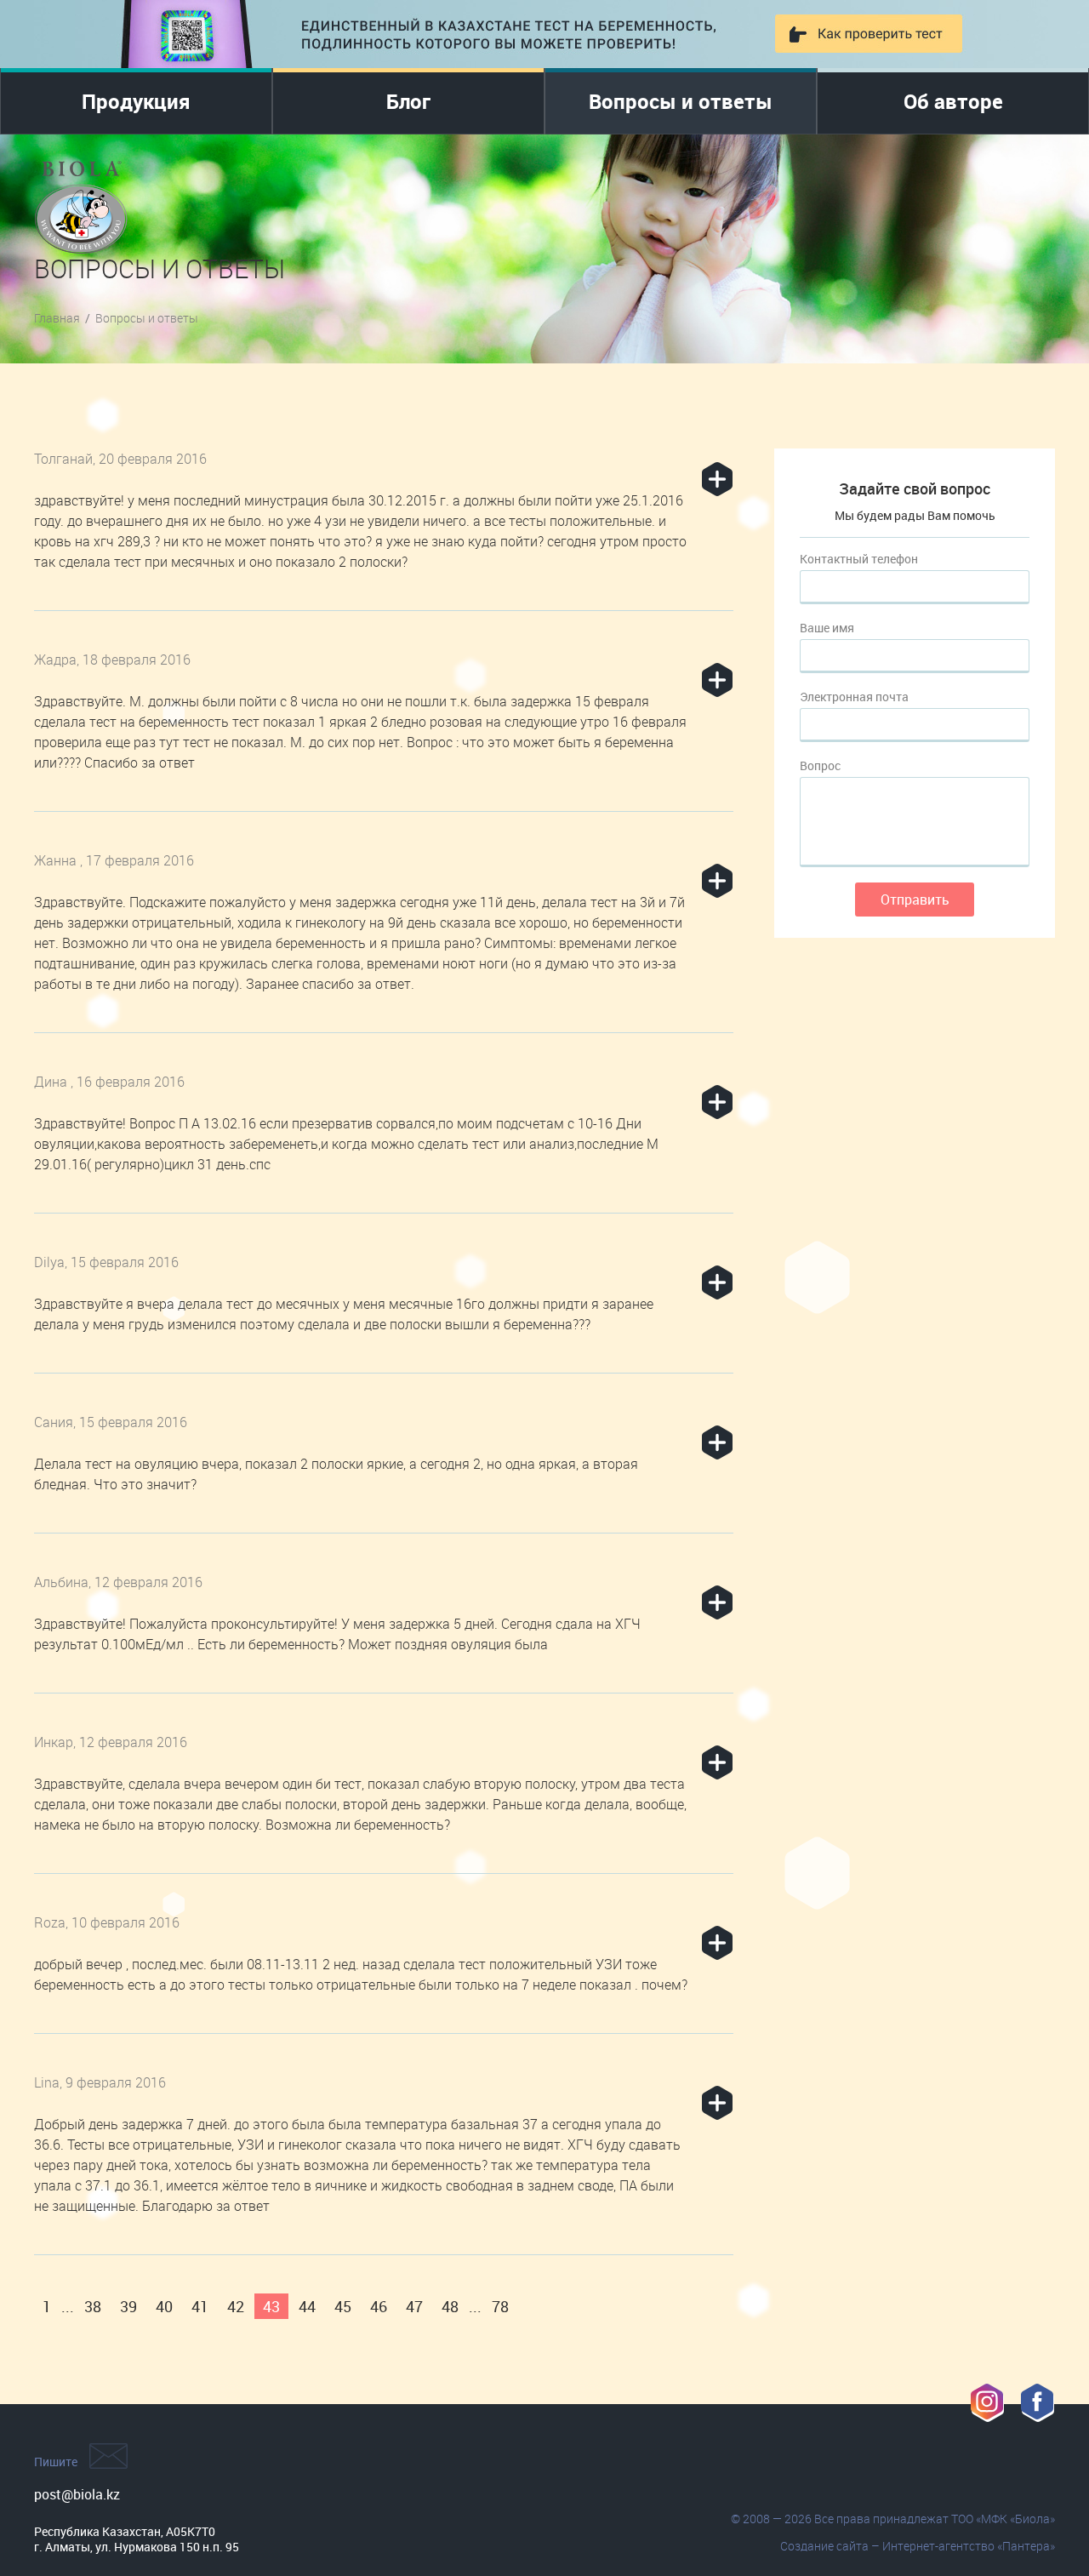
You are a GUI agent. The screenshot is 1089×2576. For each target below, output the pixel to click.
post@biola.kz (77, 2494)
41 (200, 2306)
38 (93, 2306)
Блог (408, 101)
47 (414, 2306)
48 (450, 2306)
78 (500, 2306)
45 (343, 2306)
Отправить (915, 900)
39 (128, 2306)
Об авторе (953, 101)
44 (307, 2306)
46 (379, 2306)
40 (164, 2306)
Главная (57, 318)
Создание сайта (824, 2546)
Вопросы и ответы (681, 101)
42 (236, 2306)
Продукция (136, 101)
